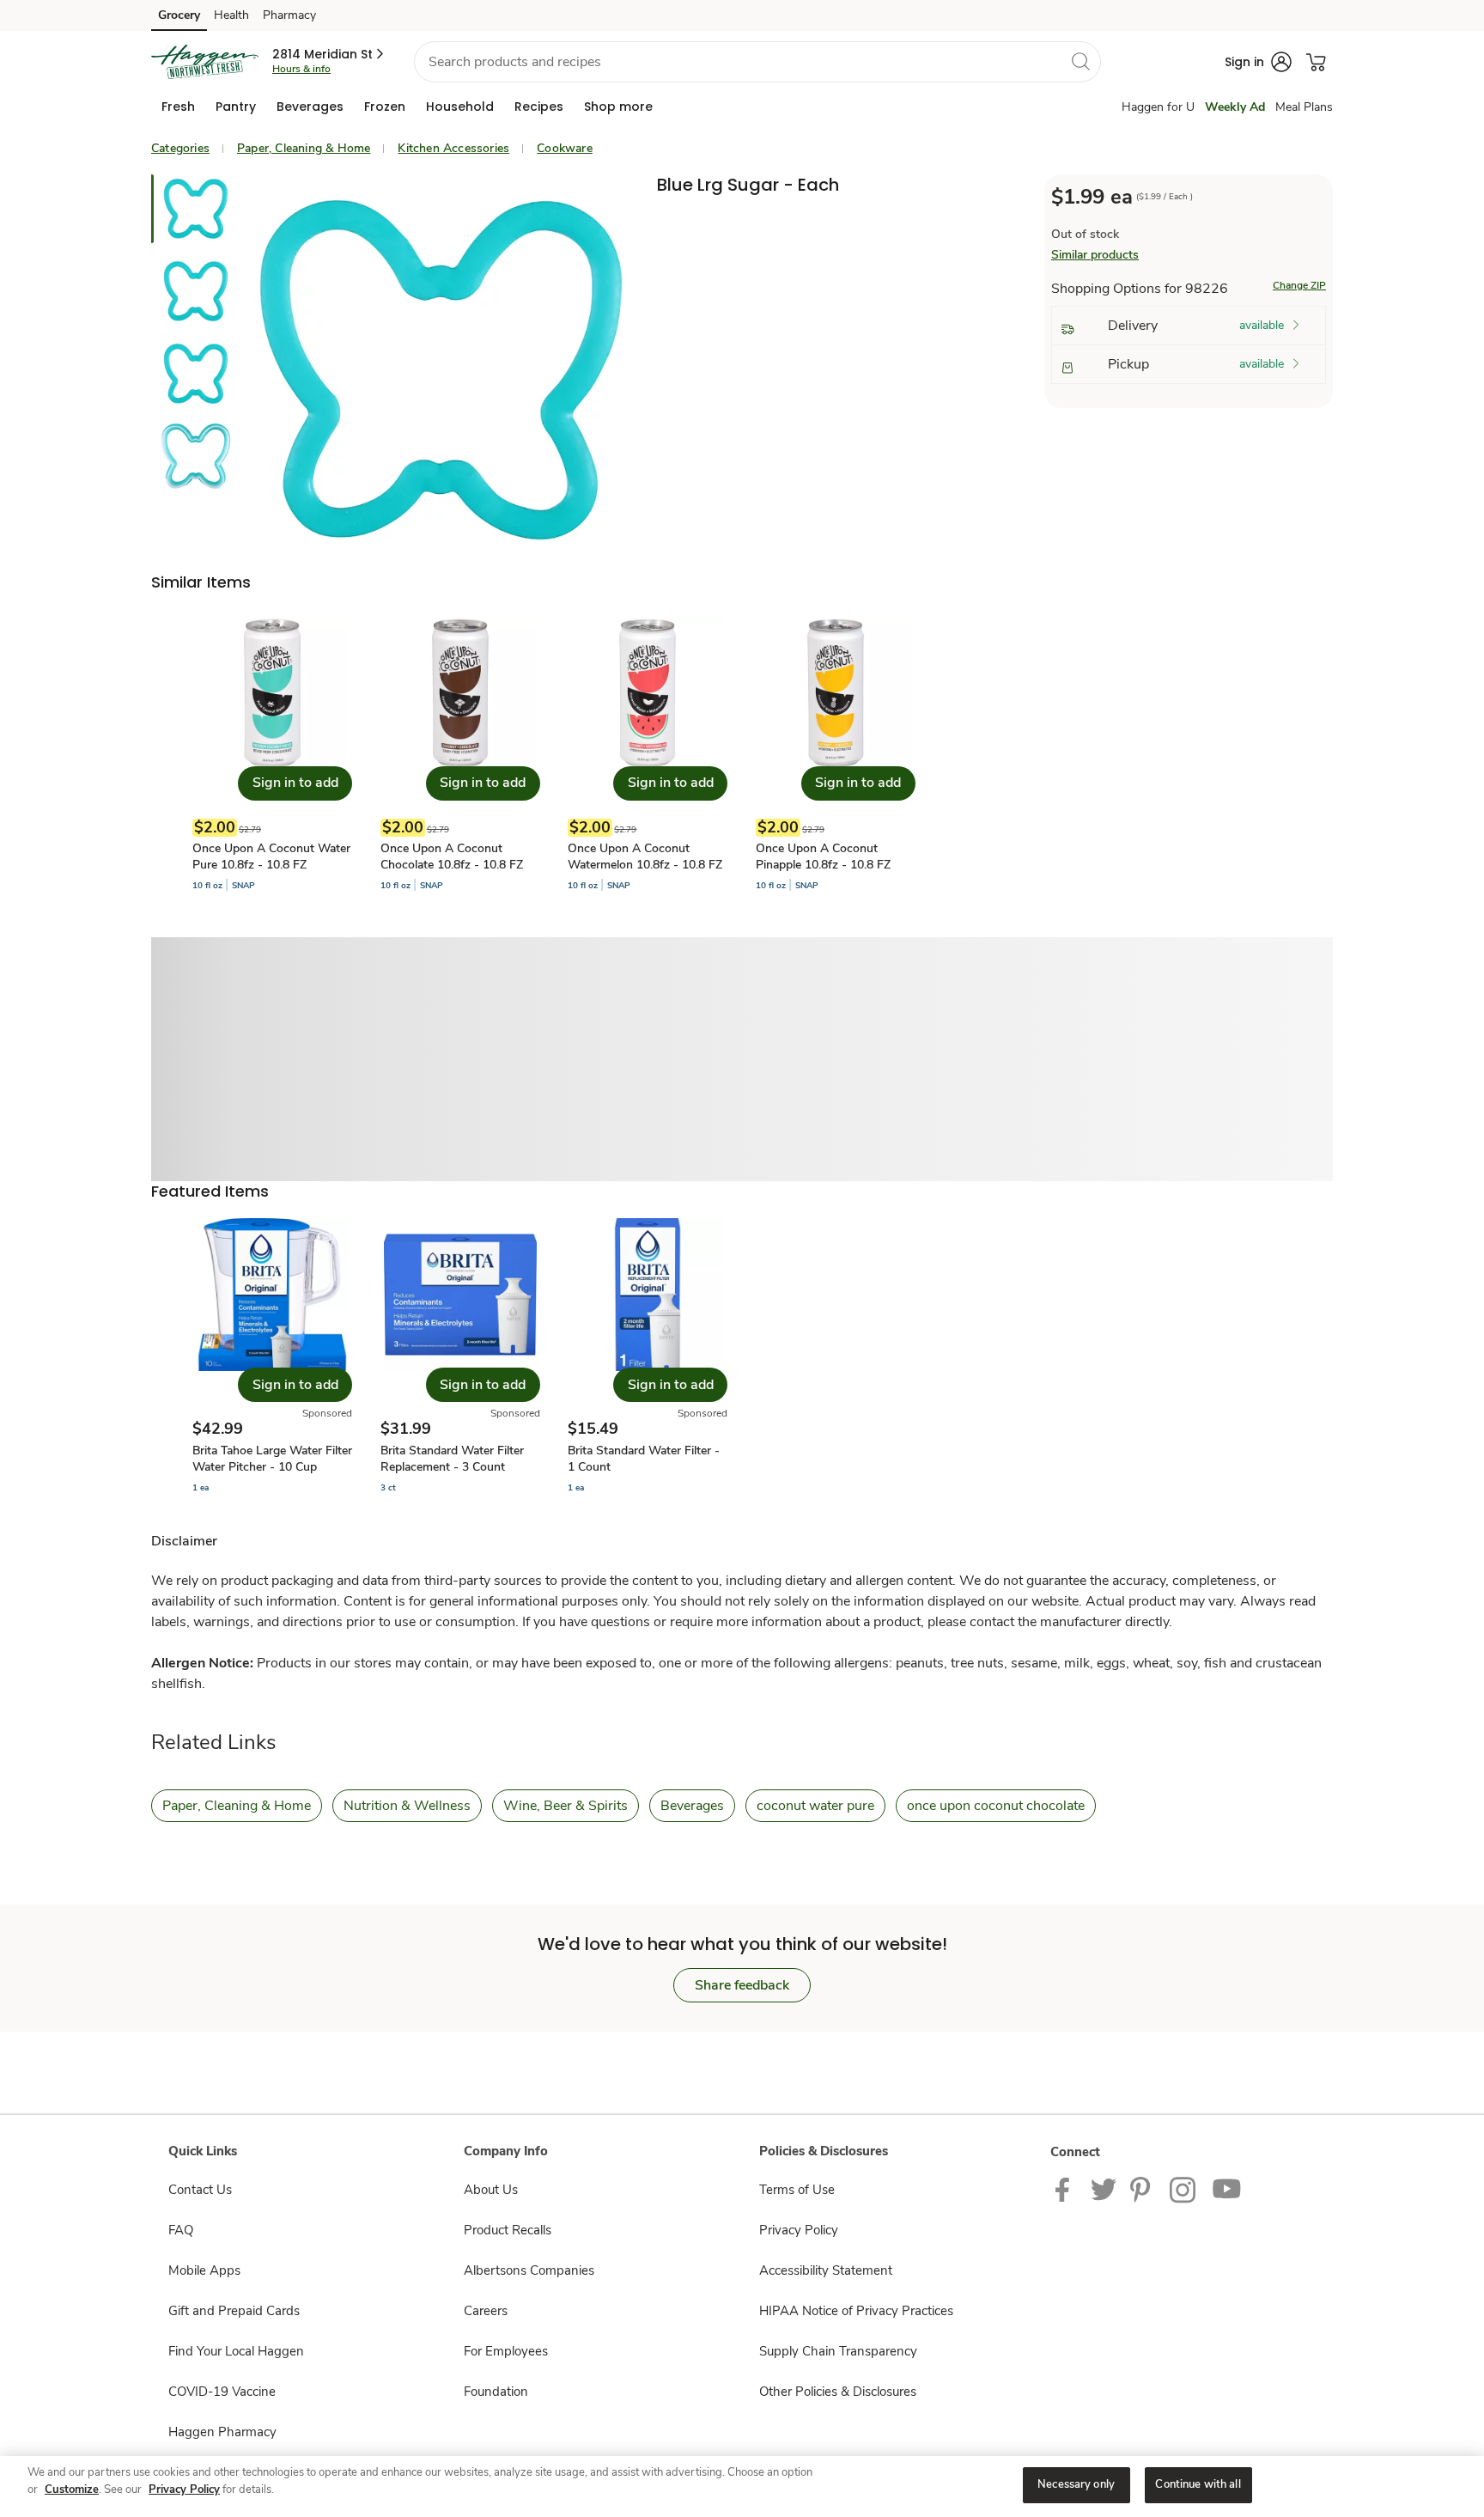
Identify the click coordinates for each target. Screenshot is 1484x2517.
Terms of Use (797, 2190)
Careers (486, 2311)
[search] (1080, 61)
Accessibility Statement (826, 2270)
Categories (180, 148)
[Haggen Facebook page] (1066, 2189)
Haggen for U (1158, 107)
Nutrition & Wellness (407, 1806)
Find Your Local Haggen (236, 2351)
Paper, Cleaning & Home (304, 148)
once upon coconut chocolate (996, 1806)
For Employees (506, 2351)
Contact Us (200, 2190)
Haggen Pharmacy (222, 2432)
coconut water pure (815, 1806)
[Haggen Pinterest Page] (1143, 2189)
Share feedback (742, 1985)
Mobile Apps (204, 2270)
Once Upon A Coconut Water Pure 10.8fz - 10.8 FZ (271, 856)
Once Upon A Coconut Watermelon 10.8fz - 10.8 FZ (645, 856)
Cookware (565, 148)
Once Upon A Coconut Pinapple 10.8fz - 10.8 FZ (823, 856)
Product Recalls (508, 2230)
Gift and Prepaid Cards (234, 2311)
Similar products (1095, 255)
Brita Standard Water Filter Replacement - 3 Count (452, 1459)
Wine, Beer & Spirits (566, 1806)
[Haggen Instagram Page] (1184, 2189)
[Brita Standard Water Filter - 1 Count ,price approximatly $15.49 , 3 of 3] (648, 1356)
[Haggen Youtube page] (1227, 2189)
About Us (491, 2190)
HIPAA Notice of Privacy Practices (856, 2311)
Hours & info (301, 69)
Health (231, 15)
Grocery (179, 15)
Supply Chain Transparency (838, 2351)
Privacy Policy (799, 2230)
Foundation (496, 2392)
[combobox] (757, 62)
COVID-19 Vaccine (222, 2392)
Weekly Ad (1235, 107)
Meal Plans (1304, 107)
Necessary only (1076, 2484)
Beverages (692, 1806)
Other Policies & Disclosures (838, 2392)
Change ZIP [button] (1299, 285)
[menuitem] (178, 107)
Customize (72, 2490)
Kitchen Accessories (453, 148)
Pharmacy (289, 15)
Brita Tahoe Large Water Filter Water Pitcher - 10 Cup (272, 1459)
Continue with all (1198, 2484)
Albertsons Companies (529, 2270)
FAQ (181, 2230)
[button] (329, 54)
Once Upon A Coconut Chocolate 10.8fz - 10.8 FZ (452, 856)
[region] (742, 2487)
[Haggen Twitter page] (1104, 2189)
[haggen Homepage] (205, 62)
